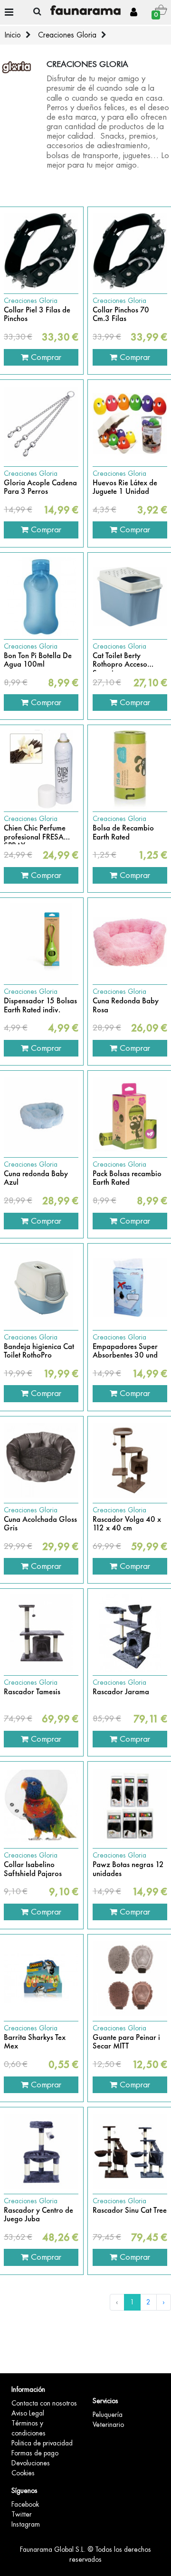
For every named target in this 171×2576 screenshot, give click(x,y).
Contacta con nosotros (44, 2403)
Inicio (13, 35)
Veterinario (108, 2425)
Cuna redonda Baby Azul (36, 1178)
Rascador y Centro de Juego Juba (38, 2215)
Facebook (25, 2504)
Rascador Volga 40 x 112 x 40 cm (127, 1524)
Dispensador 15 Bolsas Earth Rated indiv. (40, 1005)
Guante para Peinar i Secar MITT (126, 2042)
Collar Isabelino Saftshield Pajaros (33, 1869)
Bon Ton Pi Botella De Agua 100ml (38, 660)
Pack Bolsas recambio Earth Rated (127, 1178)
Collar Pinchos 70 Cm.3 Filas (121, 315)
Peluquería (108, 2415)
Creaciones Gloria (67, 35)
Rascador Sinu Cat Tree (130, 2210)
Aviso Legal (28, 2413)
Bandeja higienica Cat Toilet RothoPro (39, 1351)
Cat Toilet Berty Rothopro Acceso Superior (120, 660)
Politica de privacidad (42, 2443)
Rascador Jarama (121, 1692)
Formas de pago (35, 2453)
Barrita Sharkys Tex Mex (35, 2042)
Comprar (45, 357)
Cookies (23, 2473)
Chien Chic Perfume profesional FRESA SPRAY (35, 833)
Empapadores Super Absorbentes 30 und (125, 1351)
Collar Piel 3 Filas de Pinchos (37, 315)
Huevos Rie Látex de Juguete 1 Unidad (125, 487)
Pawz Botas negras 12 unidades (128, 1869)
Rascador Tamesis (32, 1692)
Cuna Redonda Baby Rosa (126, 1005)
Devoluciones (31, 2463)
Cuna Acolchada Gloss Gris (40, 1524)
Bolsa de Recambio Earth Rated (123, 833)
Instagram (26, 2524)
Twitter (22, 2514)
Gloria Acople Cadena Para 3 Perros (40, 487)
